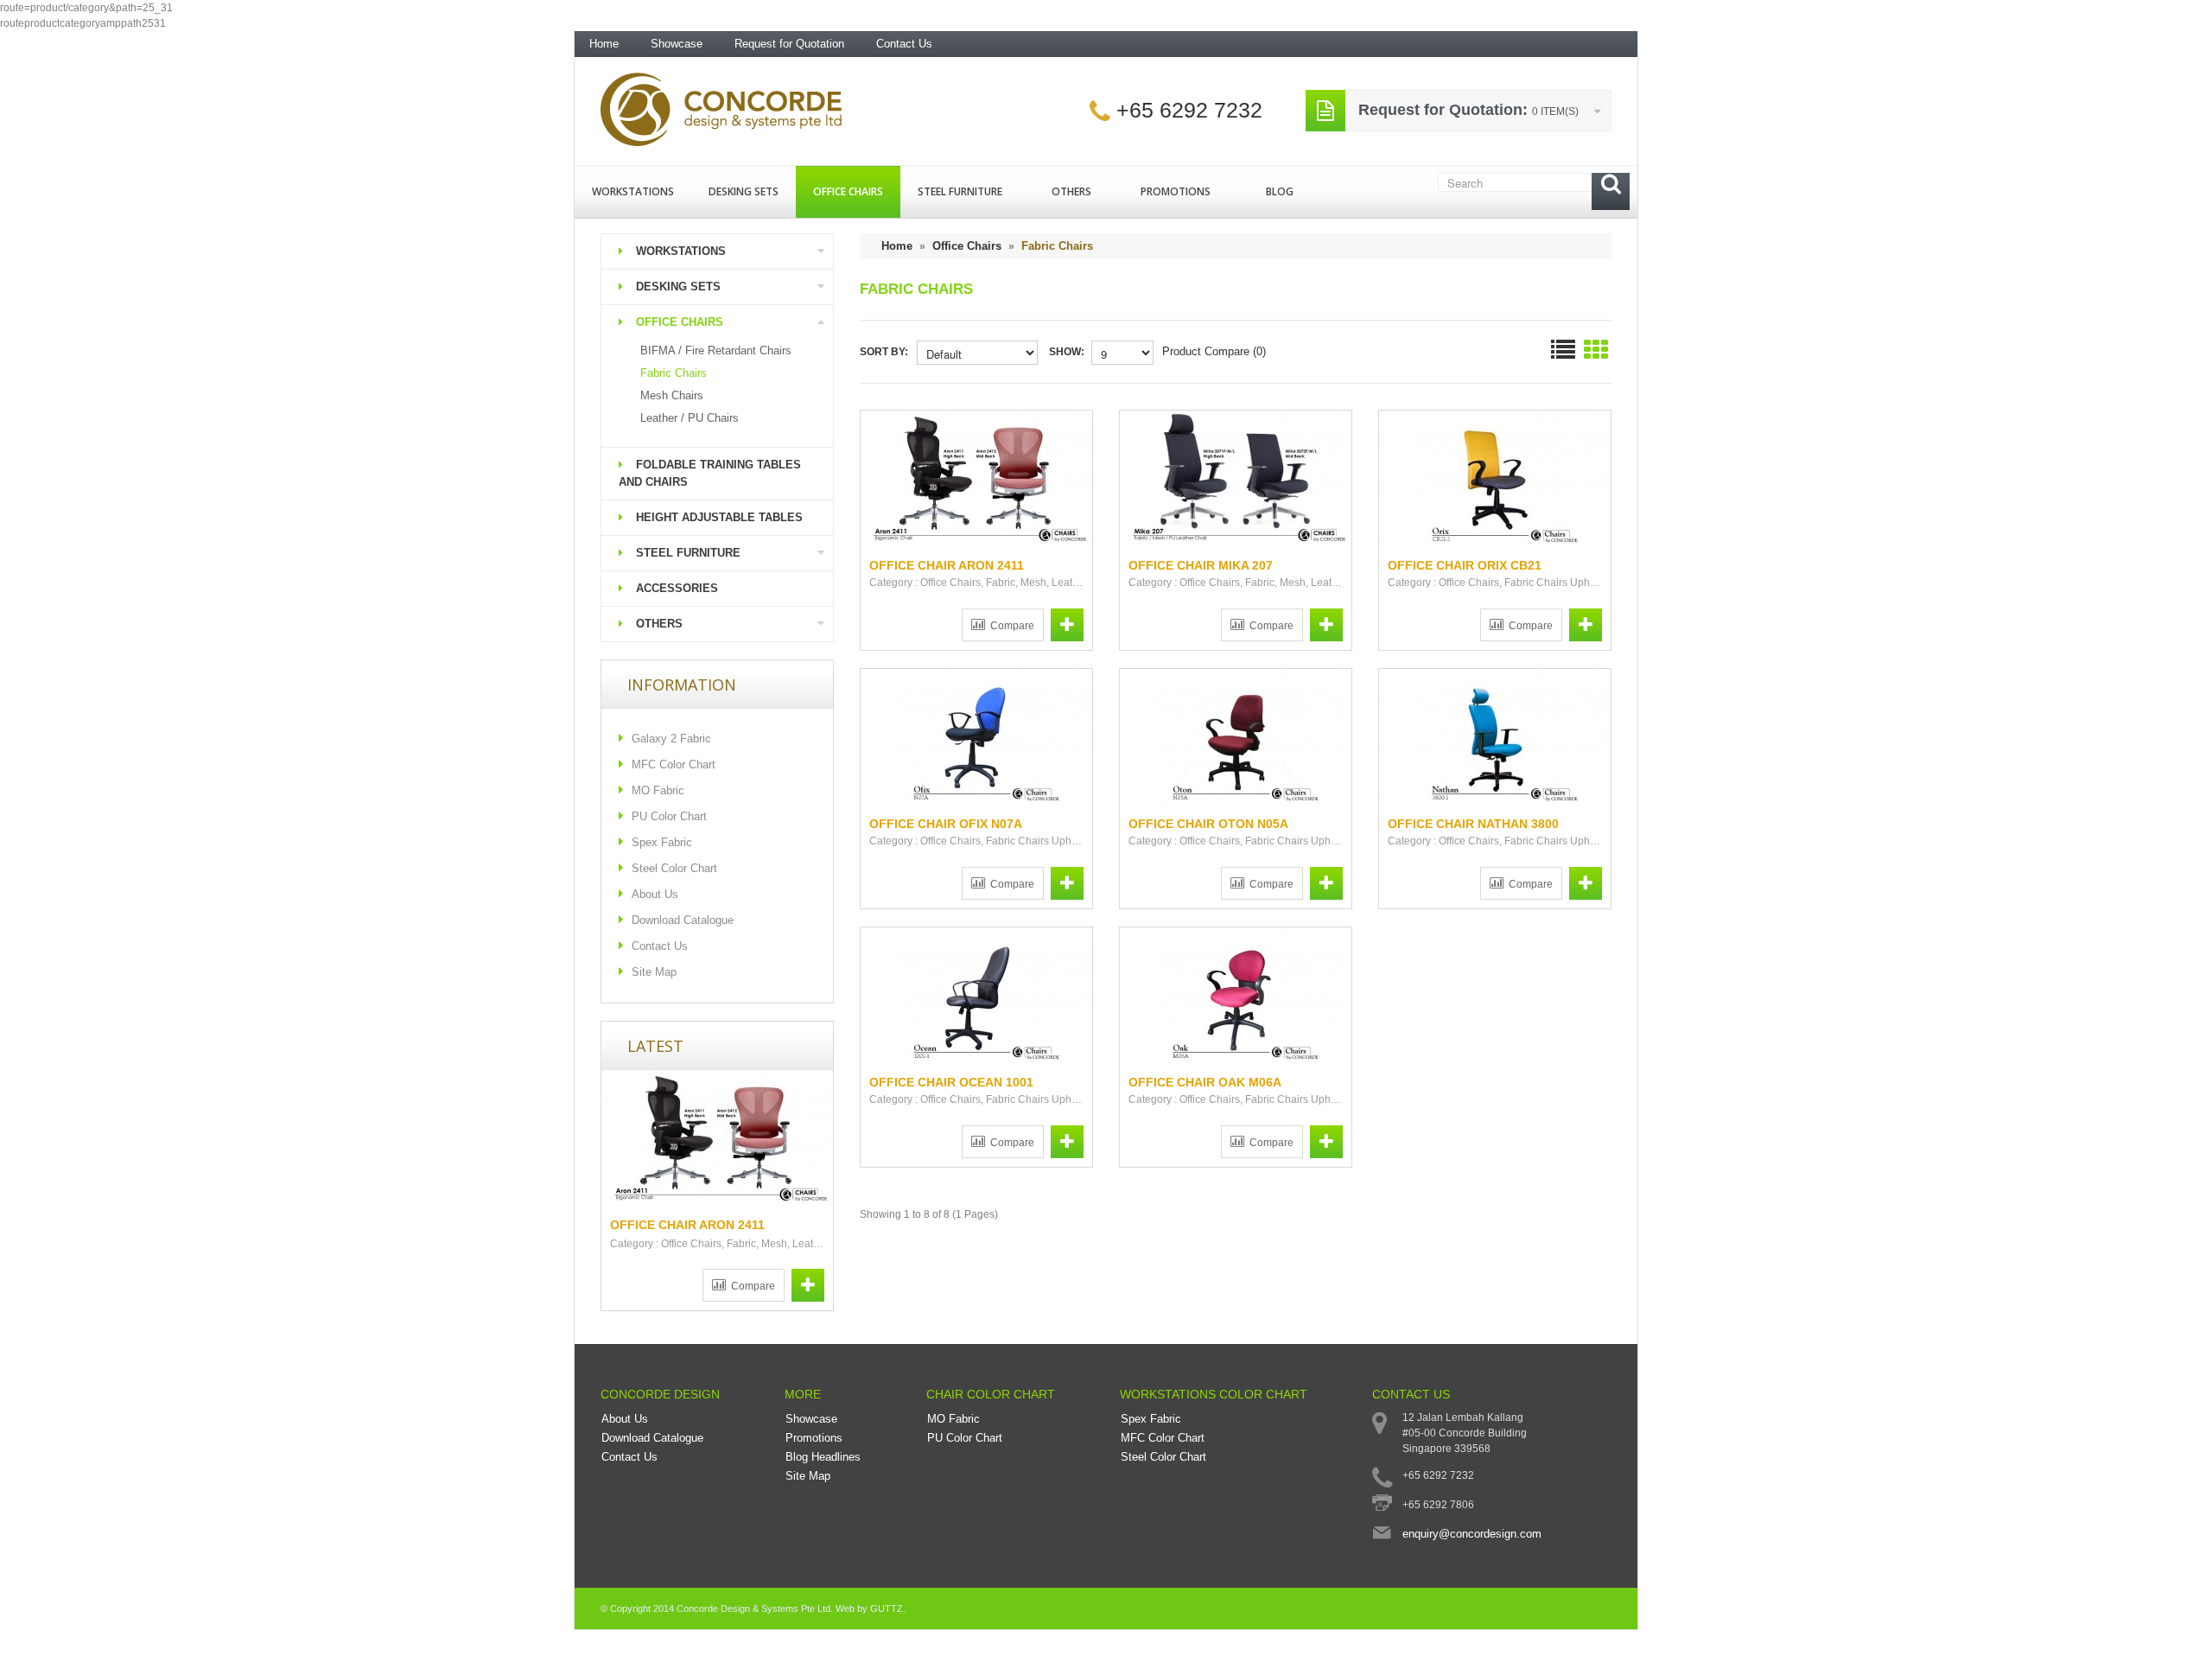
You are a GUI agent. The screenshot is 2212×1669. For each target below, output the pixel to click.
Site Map (654, 972)
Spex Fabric (662, 842)
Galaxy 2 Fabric (671, 739)
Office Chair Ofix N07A (946, 824)
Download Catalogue (683, 920)
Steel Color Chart (674, 868)
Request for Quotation (789, 44)
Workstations (633, 191)
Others (1071, 191)
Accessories (677, 588)
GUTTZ (887, 1608)
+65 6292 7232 (1189, 110)
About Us (655, 894)
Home (604, 44)
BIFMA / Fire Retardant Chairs (716, 350)
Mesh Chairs (672, 395)
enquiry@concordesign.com (1472, 1534)
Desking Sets (744, 191)
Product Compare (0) (1214, 351)
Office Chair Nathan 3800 (1473, 824)
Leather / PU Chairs (690, 418)
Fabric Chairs (674, 373)
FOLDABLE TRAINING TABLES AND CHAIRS (710, 473)
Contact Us (904, 44)
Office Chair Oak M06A (1205, 1082)
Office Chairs (848, 191)
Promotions (1176, 191)
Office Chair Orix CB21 (1465, 565)
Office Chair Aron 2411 (687, 1225)
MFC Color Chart (674, 764)
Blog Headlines (823, 1457)
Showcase (677, 44)
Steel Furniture (960, 191)
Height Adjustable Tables (719, 517)
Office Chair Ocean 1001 (951, 1082)
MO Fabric (658, 790)
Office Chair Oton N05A (1208, 824)
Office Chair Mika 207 (1201, 565)
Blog (1280, 191)
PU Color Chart (669, 816)
